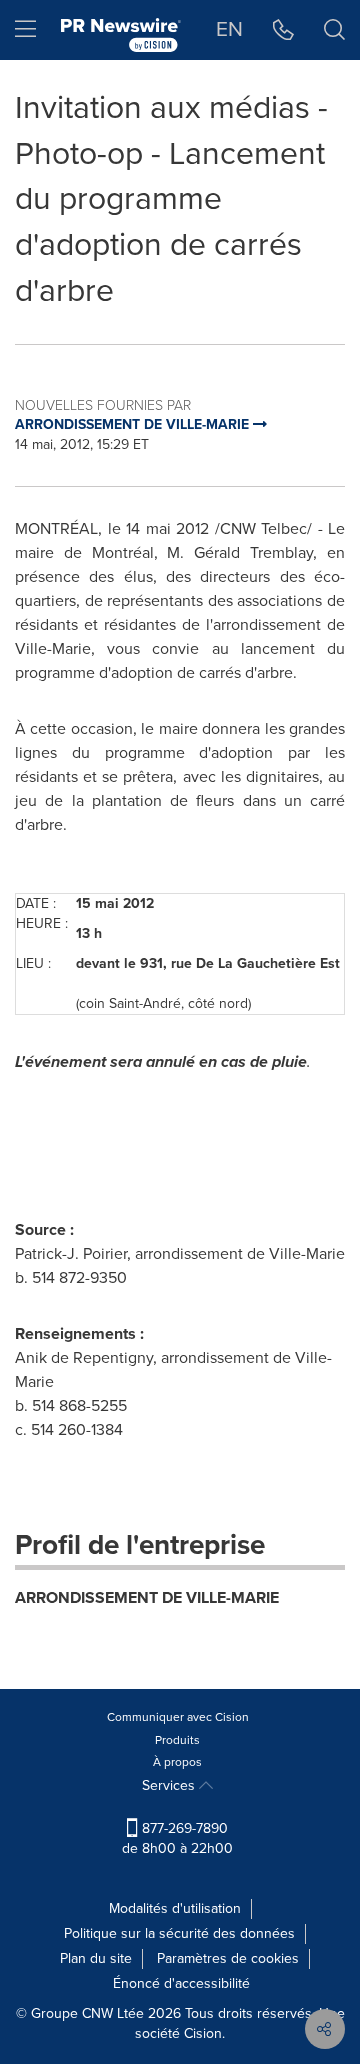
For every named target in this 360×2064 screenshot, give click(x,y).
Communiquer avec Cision (178, 1717)
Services (170, 1785)
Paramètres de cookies (228, 1958)
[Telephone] (283, 30)
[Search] (334, 30)
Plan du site (96, 1958)
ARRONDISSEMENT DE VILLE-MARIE (147, 1597)
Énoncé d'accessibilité (181, 1983)
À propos (177, 1762)
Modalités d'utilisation (175, 1908)
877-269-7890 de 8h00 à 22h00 (177, 1838)
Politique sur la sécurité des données (179, 1933)
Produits (177, 1740)
